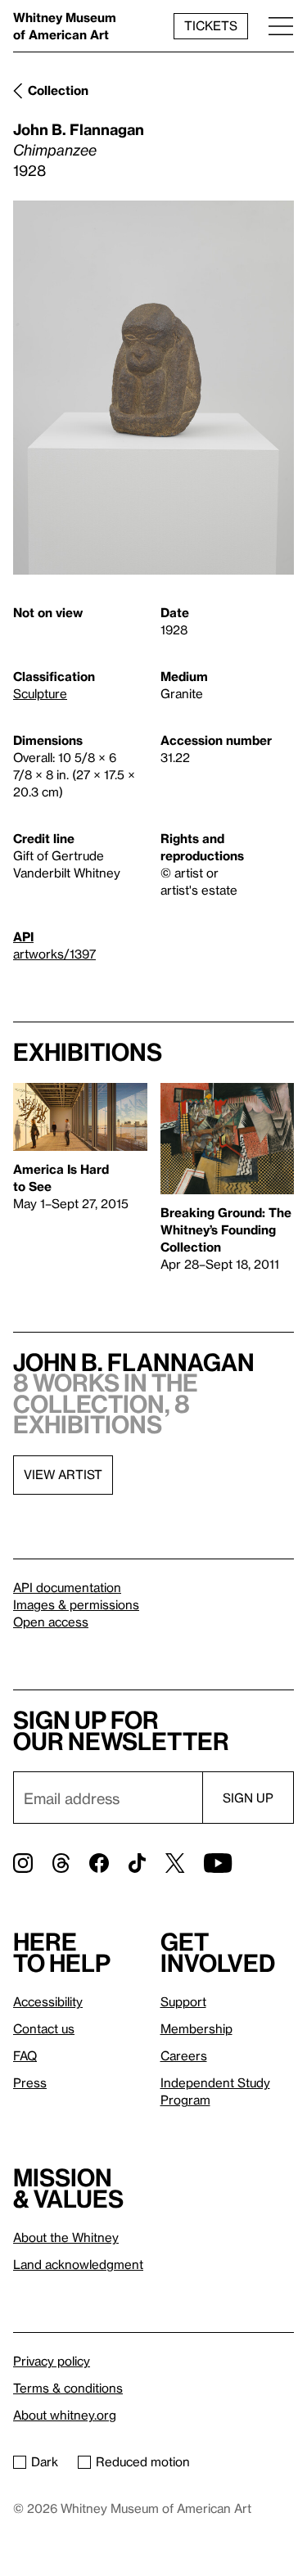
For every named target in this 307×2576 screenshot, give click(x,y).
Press (30, 2082)
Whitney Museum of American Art (65, 26)
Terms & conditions (68, 2388)
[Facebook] (99, 1863)
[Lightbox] (153, 388)
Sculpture (40, 693)
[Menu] (281, 26)
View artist (63, 1474)
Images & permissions (76, 1604)
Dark (45, 2461)
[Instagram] (23, 1863)
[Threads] (61, 1863)
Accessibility (48, 2001)
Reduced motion (143, 2461)
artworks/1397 (54, 954)
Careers (184, 2055)
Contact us (44, 2028)
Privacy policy (52, 2361)
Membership (196, 2028)
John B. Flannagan (79, 129)
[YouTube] (218, 1863)
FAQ (25, 2055)
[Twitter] (175, 1863)
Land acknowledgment (78, 2264)
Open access (51, 1622)
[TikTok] (137, 1863)
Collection (58, 90)
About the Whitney (66, 2237)
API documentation (67, 1587)
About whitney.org (65, 2415)
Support (183, 2001)
